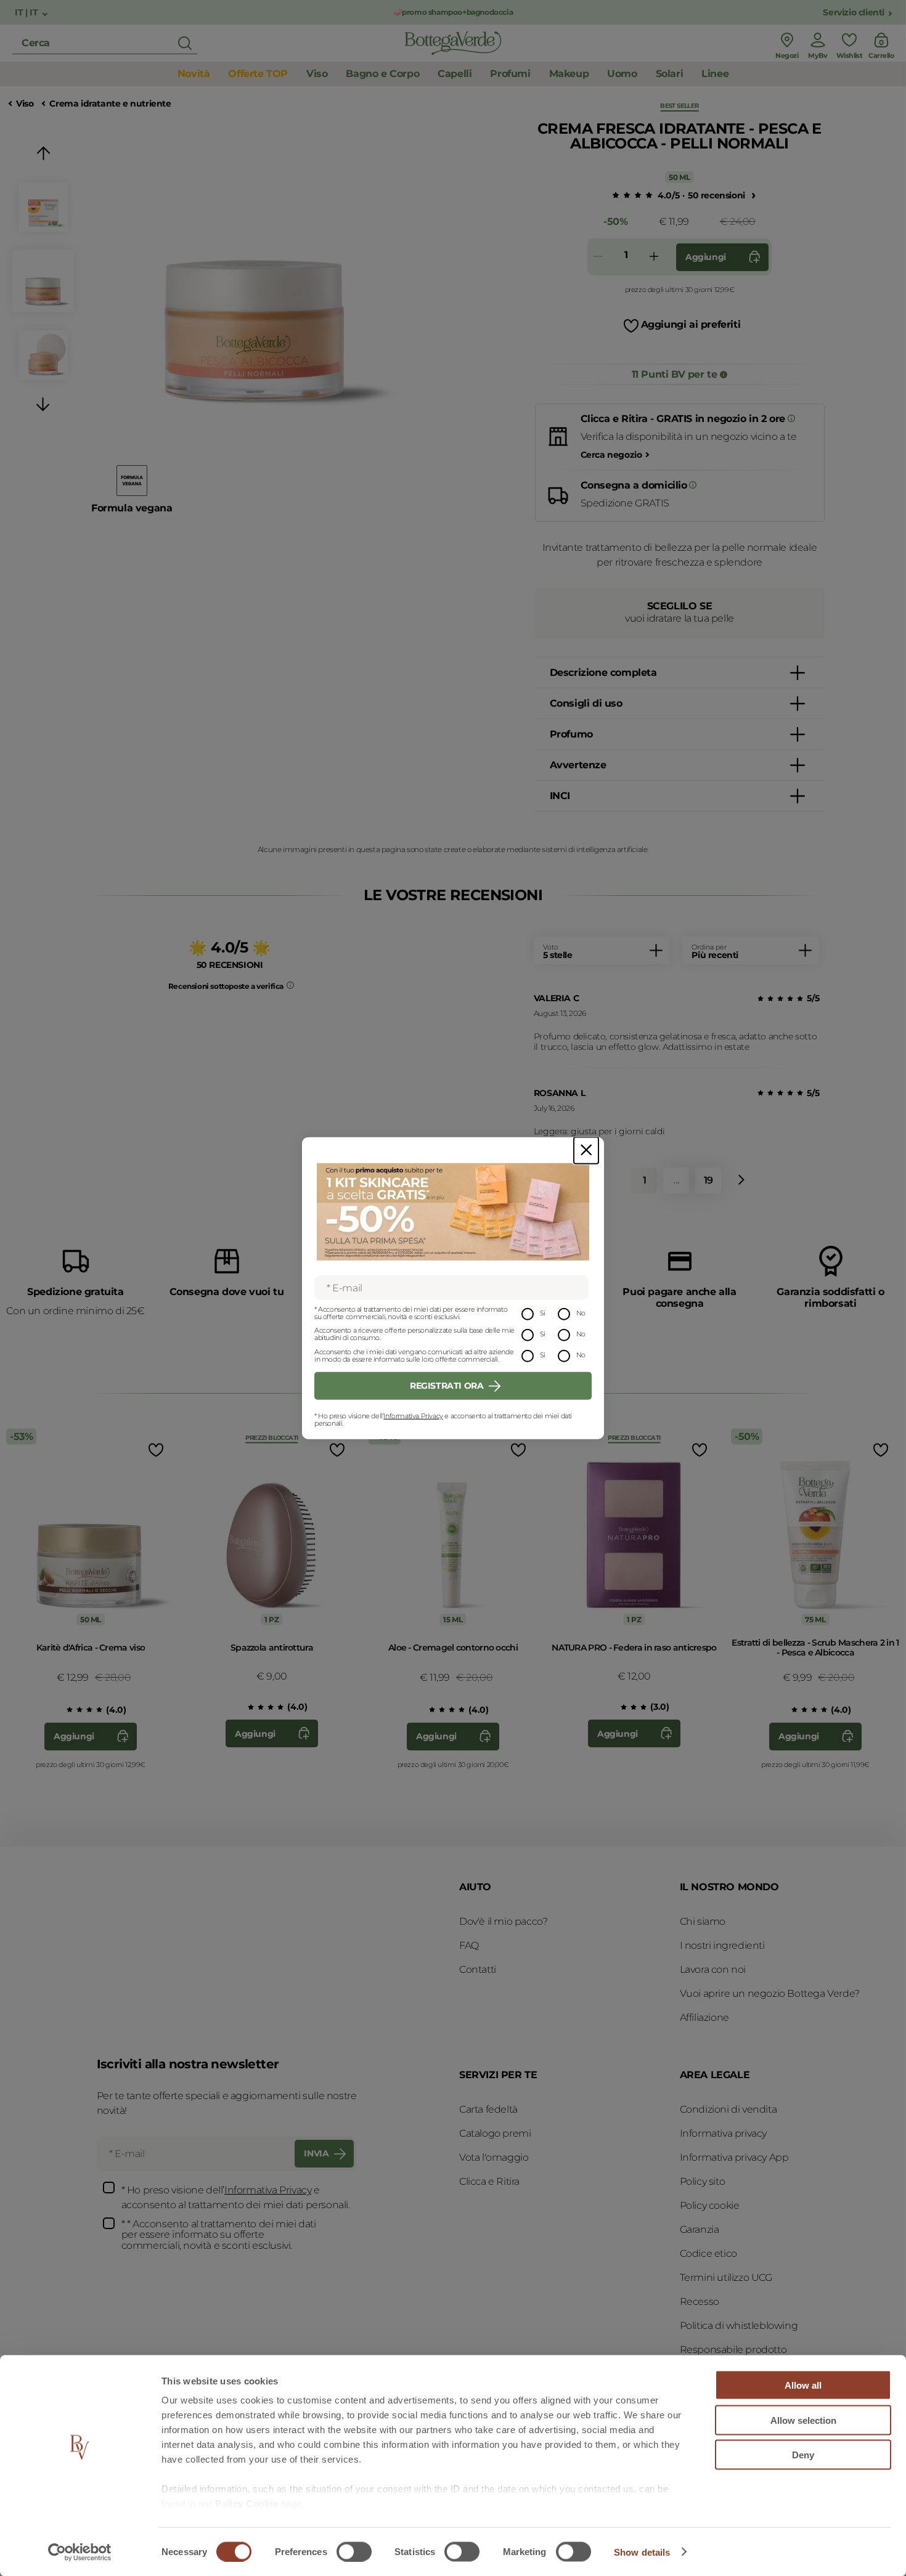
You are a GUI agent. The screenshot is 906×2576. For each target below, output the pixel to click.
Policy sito (703, 2181)
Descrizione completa (603, 672)
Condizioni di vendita (728, 2109)
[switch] (354, 2551)
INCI (560, 796)
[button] (43, 156)
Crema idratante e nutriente (110, 104)
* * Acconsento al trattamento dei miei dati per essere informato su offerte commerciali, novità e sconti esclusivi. (219, 2235)
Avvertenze (578, 765)
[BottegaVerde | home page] (453, 43)
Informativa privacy (723, 2133)
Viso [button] (317, 74)
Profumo (571, 734)
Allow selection (803, 2420)
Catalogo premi (495, 2133)
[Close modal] (586, 1150)
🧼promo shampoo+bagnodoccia (453, 12)
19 (708, 1180)
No (581, 1313)
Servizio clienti (854, 13)
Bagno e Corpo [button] (382, 74)
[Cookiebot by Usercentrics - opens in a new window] (80, 2552)
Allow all (803, 2385)
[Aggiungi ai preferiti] (155, 1450)
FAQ (469, 1945)
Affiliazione (704, 2017)
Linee (715, 74)
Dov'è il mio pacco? (503, 1921)
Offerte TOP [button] (258, 74)
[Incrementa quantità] (654, 257)
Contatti (478, 1969)
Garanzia (700, 2229)
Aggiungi (706, 257)
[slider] (630, 196)
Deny (803, 2455)
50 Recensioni (716, 195)
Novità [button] (194, 74)
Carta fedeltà (488, 2109)
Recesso (700, 2302)
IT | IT (27, 13)
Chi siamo (703, 1921)
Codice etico (708, 2253)
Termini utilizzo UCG (726, 2277)
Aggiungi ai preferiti (691, 324)
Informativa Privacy (413, 1416)
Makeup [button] (569, 74)
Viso (25, 104)
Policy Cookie (247, 2504)
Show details (642, 2552)
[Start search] (185, 43)
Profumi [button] (510, 74)
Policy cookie (710, 2205)
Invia (316, 2153)
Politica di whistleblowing (739, 2326)
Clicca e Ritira (489, 2181)
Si (543, 1313)
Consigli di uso (586, 703)
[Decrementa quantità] (598, 257)
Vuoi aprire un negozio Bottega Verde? (770, 1993)
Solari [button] (670, 74)
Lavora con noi (713, 1969)
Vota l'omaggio (494, 2157)
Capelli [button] (455, 74)
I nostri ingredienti (722, 1945)
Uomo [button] (622, 74)
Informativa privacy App (734, 2157)
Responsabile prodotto (733, 2350)
